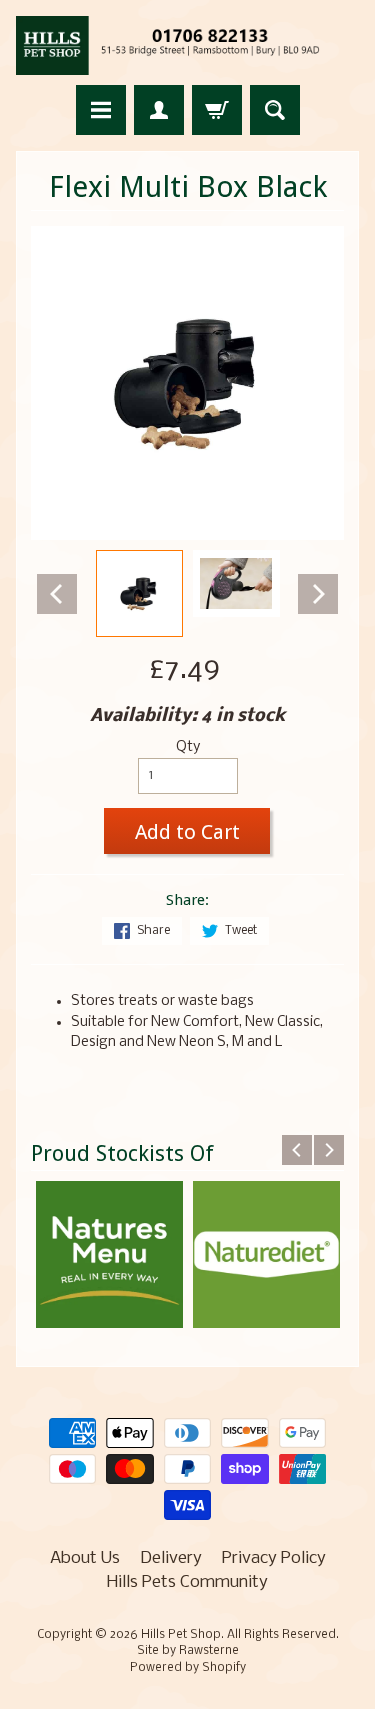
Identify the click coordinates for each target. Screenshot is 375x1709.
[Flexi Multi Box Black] (139, 593)
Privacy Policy (274, 1558)
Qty (188, 747)
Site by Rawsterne (188, 1651)
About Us (85, 1558)
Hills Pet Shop (181, 1635)
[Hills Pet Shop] (187, 45)
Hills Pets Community (187, 1582)
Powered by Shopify (188, 1668)
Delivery (171, 1558)
